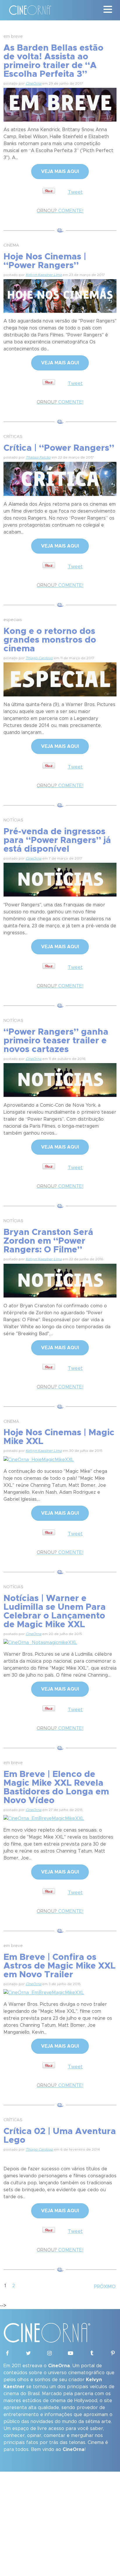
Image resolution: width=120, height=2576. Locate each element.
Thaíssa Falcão (38, 457)
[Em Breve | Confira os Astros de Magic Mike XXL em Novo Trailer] (44, 1992)
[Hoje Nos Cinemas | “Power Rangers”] (60, 295)
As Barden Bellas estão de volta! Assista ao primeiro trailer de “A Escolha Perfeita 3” (53, 61)
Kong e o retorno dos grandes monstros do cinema (50, 640)
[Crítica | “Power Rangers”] (60, 478)
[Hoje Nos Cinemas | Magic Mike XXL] (39, 1459)
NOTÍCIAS (13, 820)
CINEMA (11, 245)
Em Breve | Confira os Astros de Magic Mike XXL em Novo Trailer (60, 1966)
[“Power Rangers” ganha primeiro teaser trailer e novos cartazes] (60, 1079)
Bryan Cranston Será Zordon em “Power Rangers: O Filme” (48, 1241)
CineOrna (33, 83)
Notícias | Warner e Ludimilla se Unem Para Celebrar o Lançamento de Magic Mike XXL (55, 1611)
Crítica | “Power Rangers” (59, 448)
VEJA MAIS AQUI (60, 172)
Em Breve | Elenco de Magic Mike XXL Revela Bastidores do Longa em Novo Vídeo (56, 1787)
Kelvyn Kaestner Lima (44, 275)
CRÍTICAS (13, 437)
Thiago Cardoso (39, 658)
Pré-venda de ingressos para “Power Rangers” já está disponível (57, 840)
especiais (13, 620)
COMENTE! (60, 211)
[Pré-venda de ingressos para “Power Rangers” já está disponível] (60, 879)
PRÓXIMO (105, 2287)
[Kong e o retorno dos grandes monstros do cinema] (60, 678)
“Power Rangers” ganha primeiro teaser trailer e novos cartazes (56, 1041)
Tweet (75, 192)
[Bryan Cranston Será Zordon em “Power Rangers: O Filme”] (60, 1280)
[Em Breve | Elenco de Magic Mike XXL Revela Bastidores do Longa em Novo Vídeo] (44, 1818)
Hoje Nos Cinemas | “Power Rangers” (45, 261)
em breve (13, 37)
